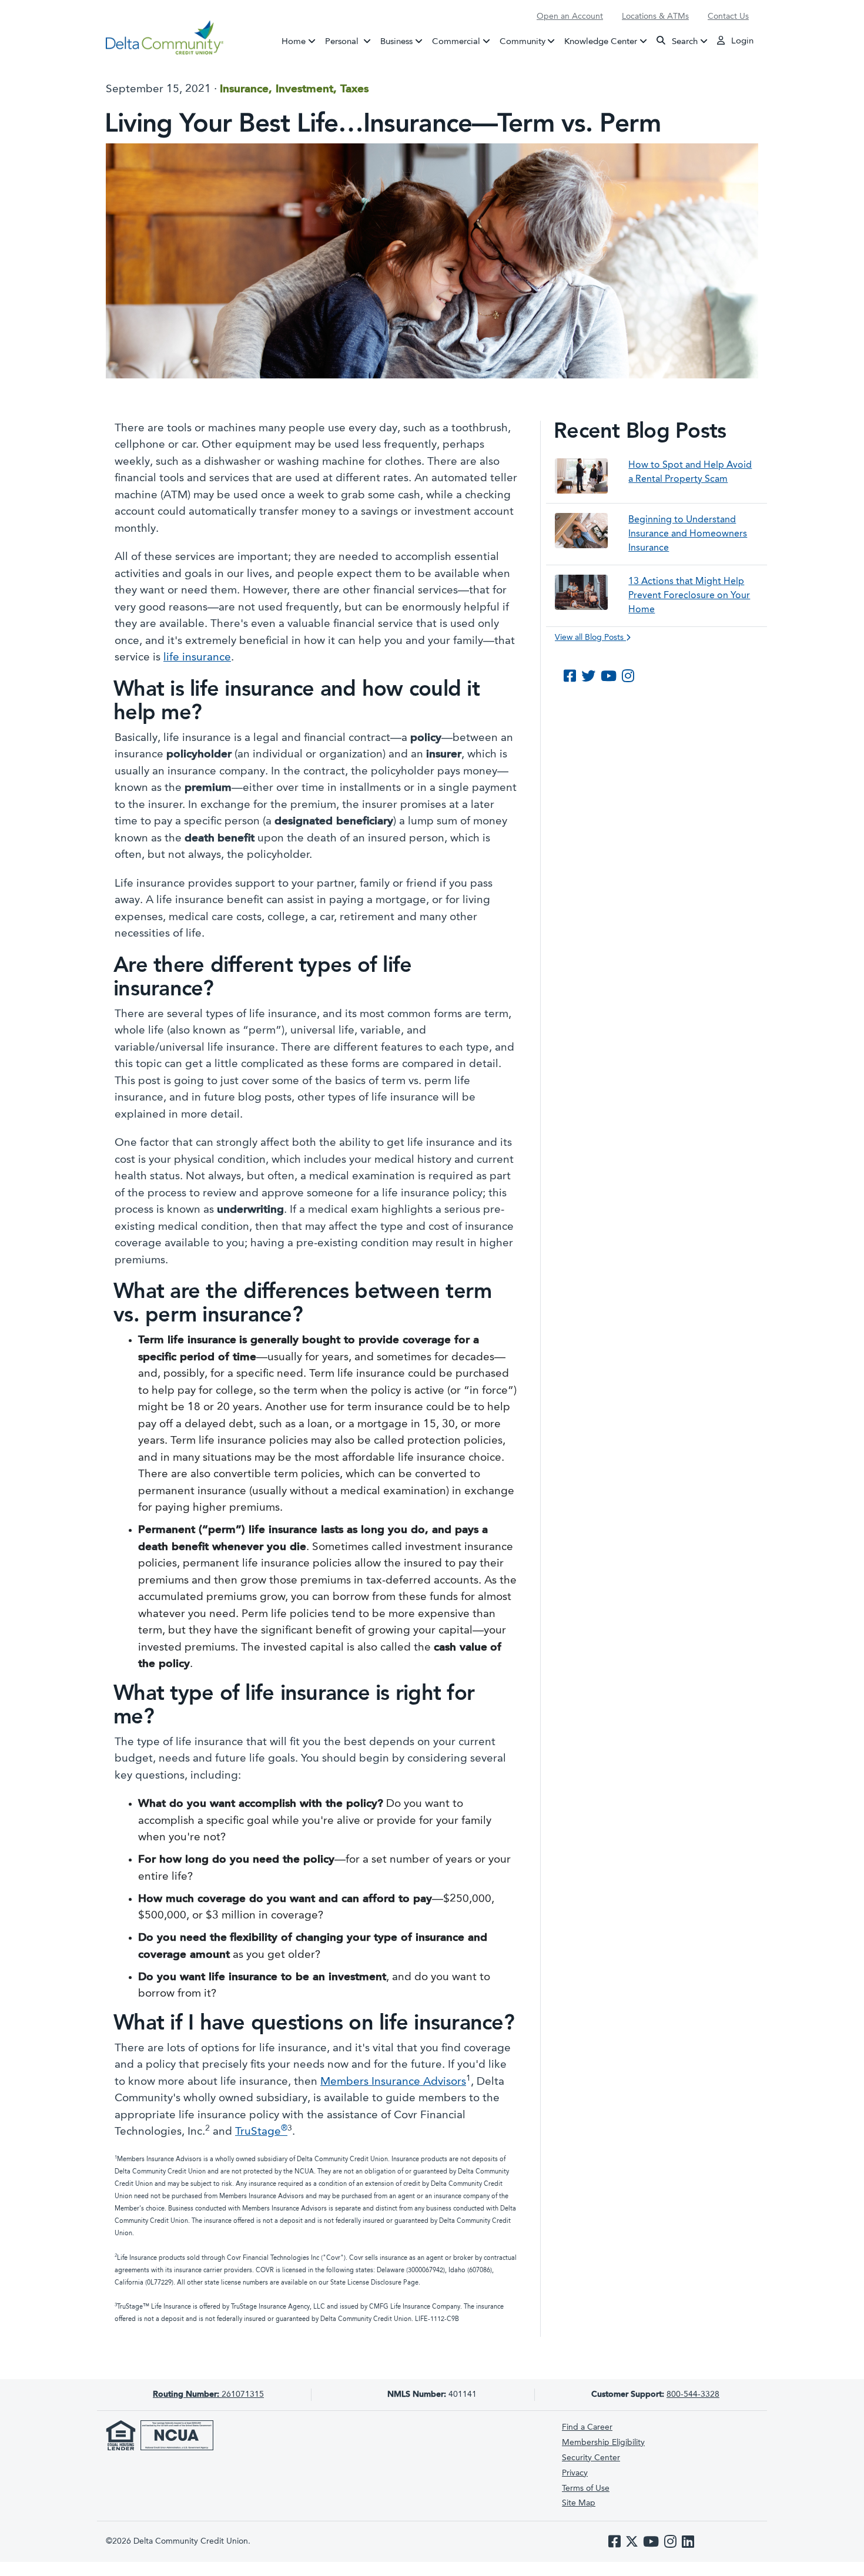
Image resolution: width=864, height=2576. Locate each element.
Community (523, 41)
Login (741, 41)
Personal (350, 41)
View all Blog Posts (590, 638)
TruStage (261, 2132)
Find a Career (587, 2427)
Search (684, 41)
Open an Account (570, 16)
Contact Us (728, 16)
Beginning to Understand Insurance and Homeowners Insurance (688, 534)
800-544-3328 (693, 2394)
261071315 (208, 2394)
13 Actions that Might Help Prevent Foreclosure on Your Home (689, 596)
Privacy (575, 2473)
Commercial (456, 41)
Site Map (579, 2503)
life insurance (197, 658)
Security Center (591, 2458)
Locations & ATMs (655, 16)
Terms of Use (586, 2488)
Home (294, 41)
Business (396, 41)
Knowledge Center (601, 41)
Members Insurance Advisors (393, 2082)
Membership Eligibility (603, 2443)
